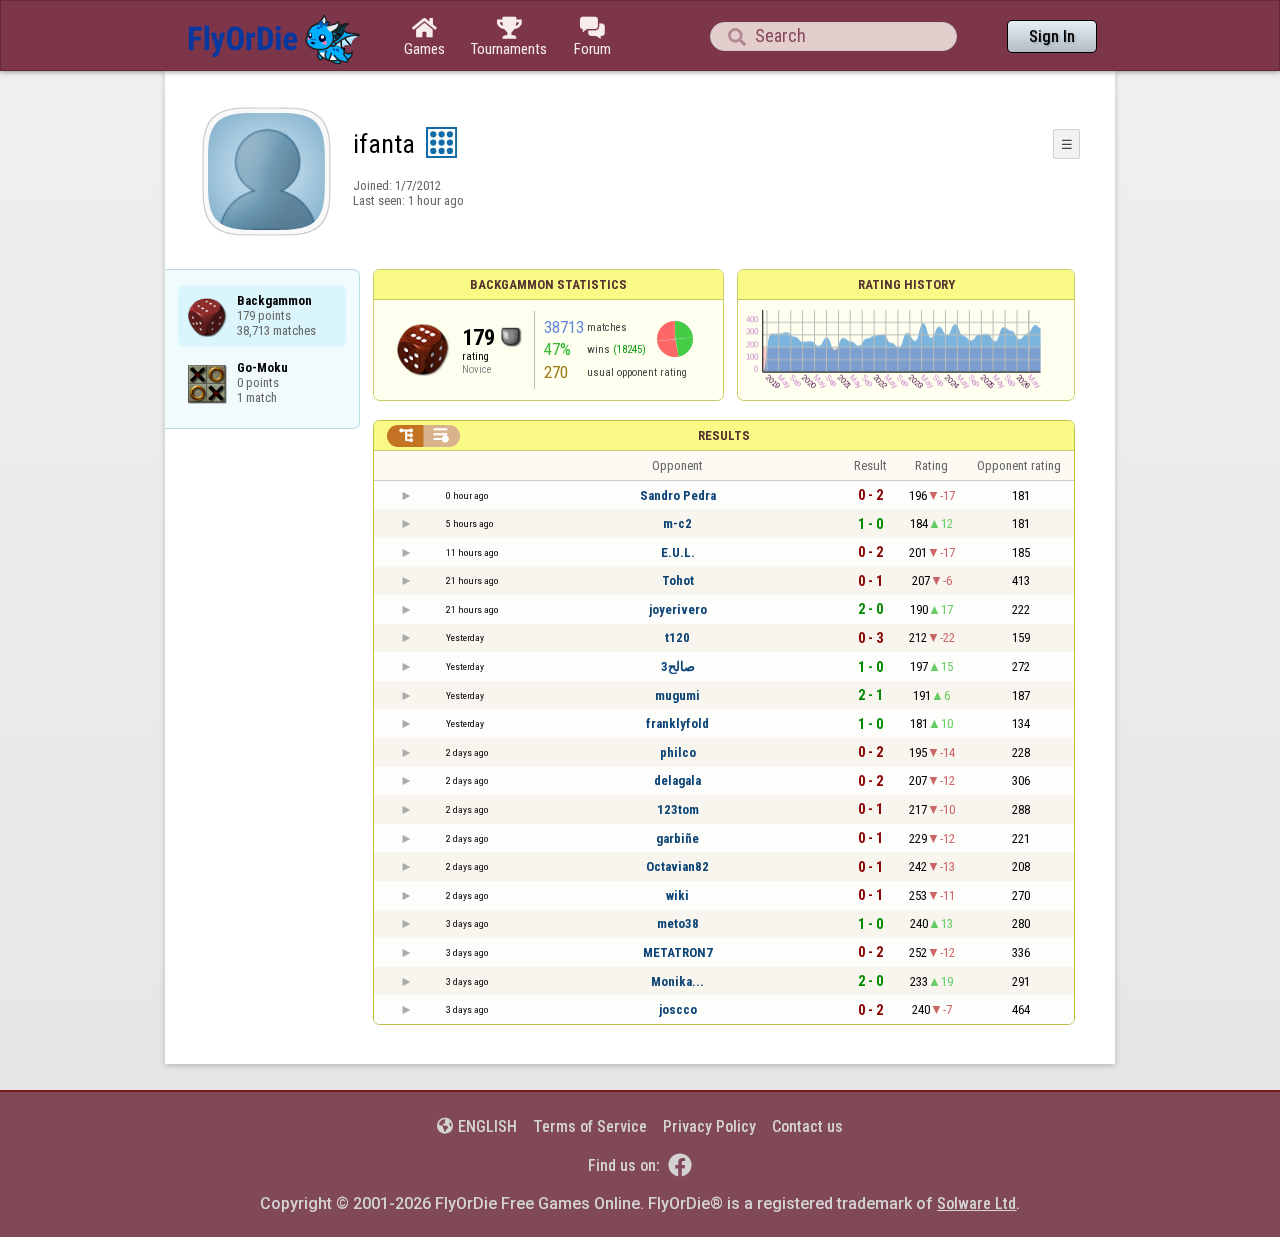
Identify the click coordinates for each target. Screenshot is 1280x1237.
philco (678, 752)
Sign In (1052, 36)
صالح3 (678, 666)
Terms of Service (590, 1126)
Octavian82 (677, 866)
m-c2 (677, 523)
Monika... (677, 981)
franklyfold (677, 723)
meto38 (678, 923)
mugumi (677, 695)
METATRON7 (678, 952)
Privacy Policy (709, 1126)
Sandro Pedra (678, 495)
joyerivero (678, 609)
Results (724, 435)
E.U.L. (678, 552)
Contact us (807, 1126)
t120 (677, 637)
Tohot (678, 580)
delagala (677, 780)
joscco (678, 1009)
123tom (678, 809)
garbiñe (677, 838)
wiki (677, 895)
